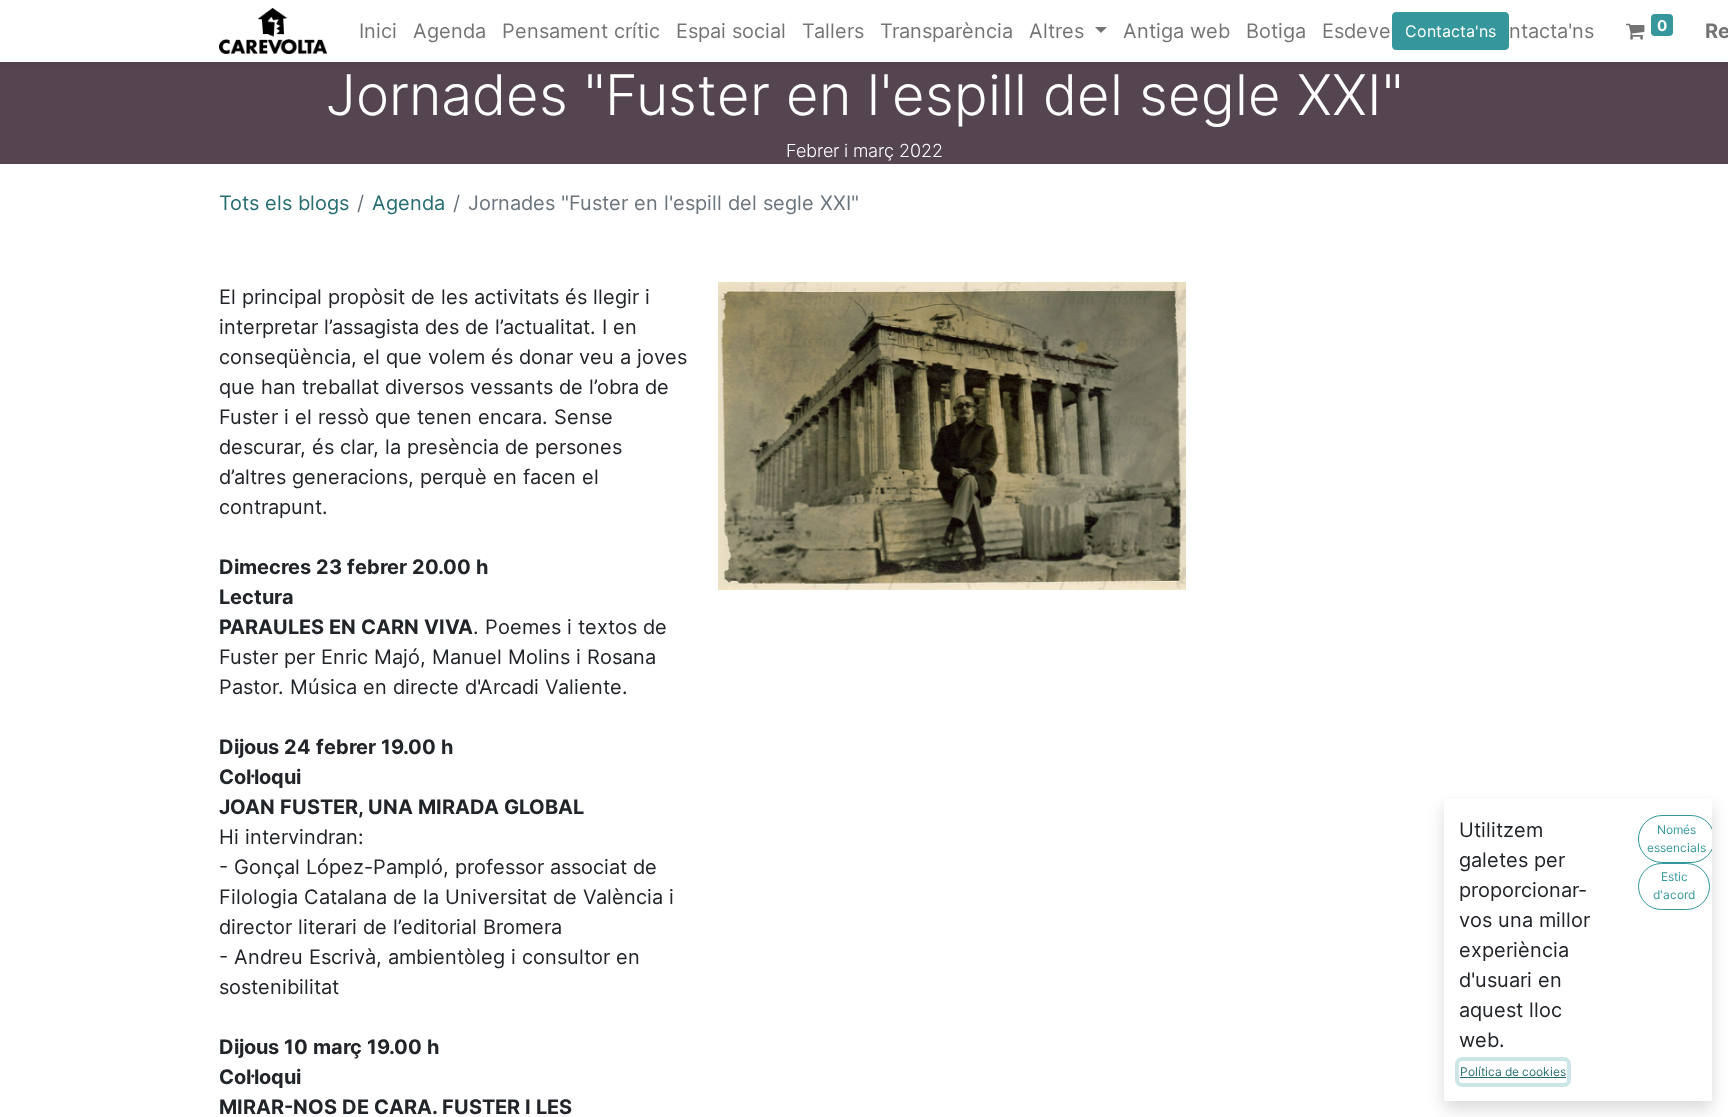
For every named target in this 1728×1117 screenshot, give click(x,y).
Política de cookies (1513, 1071)
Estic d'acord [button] (1674, 885)
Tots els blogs (284, 203)
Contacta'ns (1450, 31)
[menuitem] (378, 31)
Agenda (408, 203)
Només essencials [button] (1676, 838)
